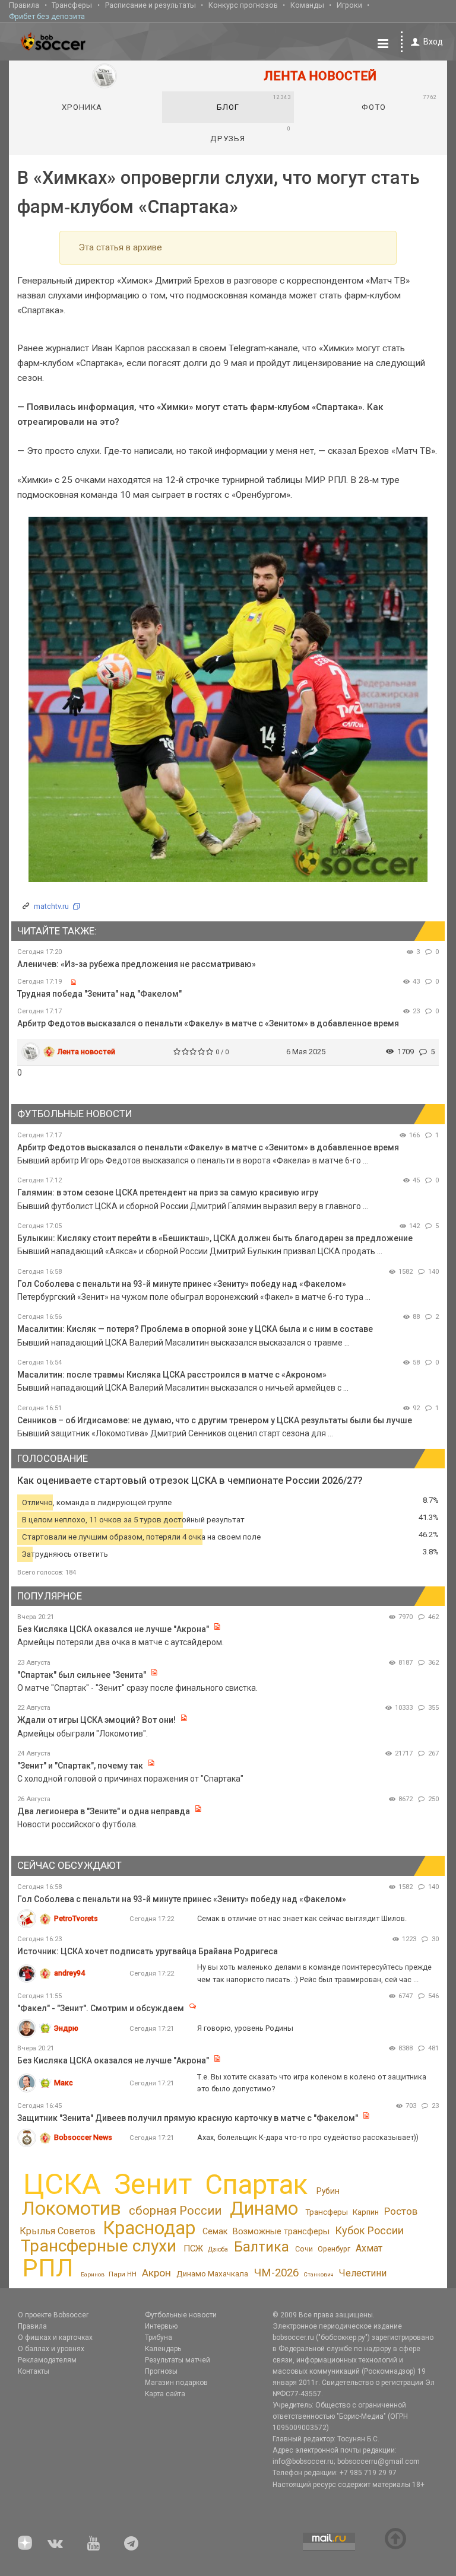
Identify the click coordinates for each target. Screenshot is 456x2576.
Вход (433, 42)
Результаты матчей (178, 2360)
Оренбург (334, 2249)
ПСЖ (193, 2249)
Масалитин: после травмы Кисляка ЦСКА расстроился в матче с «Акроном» (172, 1375)
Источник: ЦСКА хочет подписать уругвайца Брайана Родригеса (148, 1951)
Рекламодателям (47, 2360)
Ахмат (369, 2248)
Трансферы (72, 5)
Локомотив (71, 2208)
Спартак (256, 2185)
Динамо (264, 2208)
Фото (399, 103)
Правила (24, 5)
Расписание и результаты (151, 5)
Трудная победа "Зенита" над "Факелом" (99, 994)
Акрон (156, 2273)
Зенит (153, 2184)
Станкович (319, 2274)
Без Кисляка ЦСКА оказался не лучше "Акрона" (113, 1629)
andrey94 (69, 1973)
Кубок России (369, 2230)
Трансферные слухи (99, 2246)
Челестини (362, 2273)
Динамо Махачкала (212, 2274)
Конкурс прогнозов (243, 5)
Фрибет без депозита (47, 16)
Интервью (161, 2326)
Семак (215, 2231)
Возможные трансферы (281, 2232)
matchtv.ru (51, 906)
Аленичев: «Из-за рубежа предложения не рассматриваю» (137, 964)
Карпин (366, 2212)
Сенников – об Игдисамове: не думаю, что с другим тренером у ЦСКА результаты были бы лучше (215, 1420)
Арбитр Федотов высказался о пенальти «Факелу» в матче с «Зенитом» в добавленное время (208, 1023)
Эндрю (66, 2028)
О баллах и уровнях (51, 2349)
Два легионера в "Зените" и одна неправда (104, 1811)
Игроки (349, 5)
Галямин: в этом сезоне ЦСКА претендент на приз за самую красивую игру (168, 1192)
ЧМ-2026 (276, 2273)
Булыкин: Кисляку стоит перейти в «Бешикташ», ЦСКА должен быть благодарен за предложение (215, 1238)
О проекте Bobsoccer (53, 2315)
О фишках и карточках (55, 2338)
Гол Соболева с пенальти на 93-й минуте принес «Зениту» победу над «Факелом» (182, 1284)
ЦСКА (62, 2184)
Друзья (250, 134)
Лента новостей (86, 1052)
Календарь (163, 2349)
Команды (307, 5)
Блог (254, 103)
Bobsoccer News (83, 2137)
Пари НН (123, 2274)
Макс (64, 2083)
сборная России (175, 2211)
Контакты (34, 2371)
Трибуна (159, 2338)
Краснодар (149, 2228)
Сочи (304, 2249)
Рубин (328, 2191)
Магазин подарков (176, 2383)
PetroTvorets (76, 1918)
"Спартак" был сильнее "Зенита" (82, 1675)
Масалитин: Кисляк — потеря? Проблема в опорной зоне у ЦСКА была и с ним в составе (195, 1329)
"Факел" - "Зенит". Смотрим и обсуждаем (102, 2008)
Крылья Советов (58, 2231)
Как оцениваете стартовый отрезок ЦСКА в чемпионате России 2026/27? (190, 1481)
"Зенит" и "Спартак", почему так (80, 1766)
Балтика (262, 2247)
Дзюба (218, 2249)
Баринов (93, 2274)
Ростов (401, 2211)
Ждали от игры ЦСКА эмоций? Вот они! (96, 1720)
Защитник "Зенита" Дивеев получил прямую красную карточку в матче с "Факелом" (189, 2118)
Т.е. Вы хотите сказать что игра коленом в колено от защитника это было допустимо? (312, 2083)
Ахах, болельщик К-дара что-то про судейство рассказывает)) (308, 2137)
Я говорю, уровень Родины (245, 2028)
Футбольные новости (181, 2315)
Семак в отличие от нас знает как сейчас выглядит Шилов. (302, 1918)
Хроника (82, 107)
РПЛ (48, 2268)
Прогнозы (161, 2371)
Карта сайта (165, 2394)
